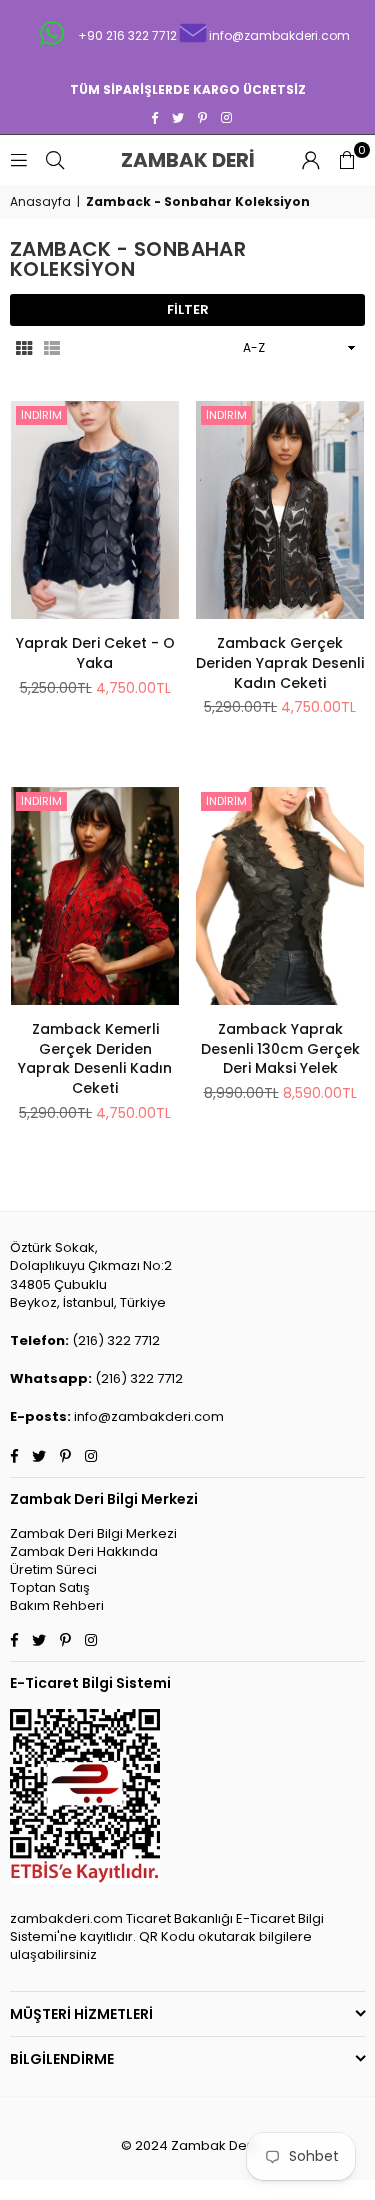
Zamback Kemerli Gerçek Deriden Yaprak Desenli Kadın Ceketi (95, 1058)
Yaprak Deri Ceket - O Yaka (95, 653)
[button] (347, 160)
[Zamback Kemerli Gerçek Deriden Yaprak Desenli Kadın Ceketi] (95, 896)
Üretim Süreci (53, 1569)
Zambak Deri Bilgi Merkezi (93, 1533)
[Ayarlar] (311, 160)
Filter (188, 309)
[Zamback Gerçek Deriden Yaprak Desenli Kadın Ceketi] (280, 510)
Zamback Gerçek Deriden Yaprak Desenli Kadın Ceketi (280, 662)
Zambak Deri (205, 160)
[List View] (52, 348)
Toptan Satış (50, 1587)
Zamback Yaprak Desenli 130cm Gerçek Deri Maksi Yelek (280, 1048)
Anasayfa (40, 202)
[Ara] (55, 159)
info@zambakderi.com (149, 1416)
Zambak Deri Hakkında (84, 1551)
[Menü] (19, 159)
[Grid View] (24, 348)
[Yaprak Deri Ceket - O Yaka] (95, 510)
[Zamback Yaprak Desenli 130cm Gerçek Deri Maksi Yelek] (280, 896)
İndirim (41, 415)
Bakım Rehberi (57, 1605)
